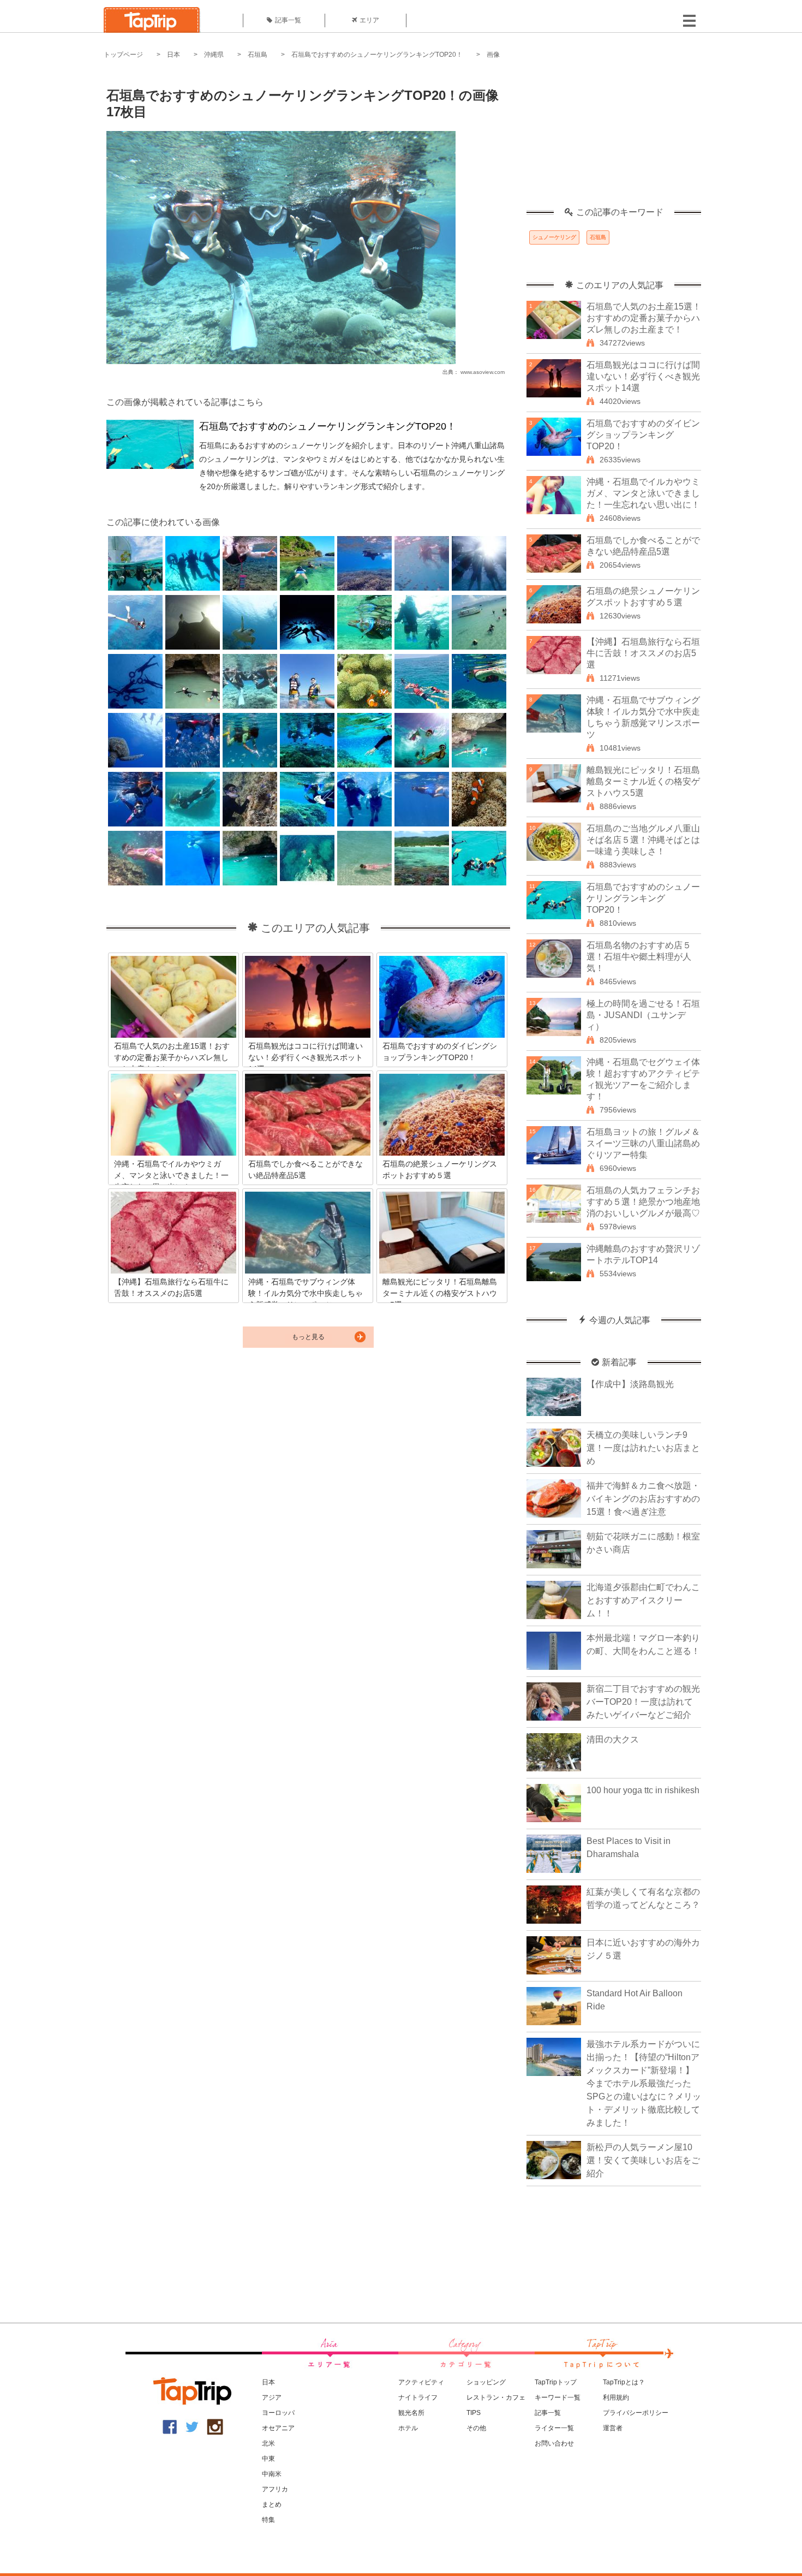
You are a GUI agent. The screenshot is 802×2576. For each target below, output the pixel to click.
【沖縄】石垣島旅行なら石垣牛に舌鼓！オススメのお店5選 (643, 653)
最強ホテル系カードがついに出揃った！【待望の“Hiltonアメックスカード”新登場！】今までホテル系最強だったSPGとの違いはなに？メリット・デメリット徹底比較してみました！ (644, 2083)
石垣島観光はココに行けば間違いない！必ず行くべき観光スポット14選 (643, 376)
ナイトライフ (418, 2397)
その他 (476, 2428)
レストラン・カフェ (496, 2397)
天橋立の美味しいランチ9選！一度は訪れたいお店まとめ (643, 1448)
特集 (268, 2520)
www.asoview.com (483, 372)
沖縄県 (214, 55)
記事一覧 (288, 20)
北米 (268, 2443)
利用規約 (616, 2397)
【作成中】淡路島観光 (630, 1384)
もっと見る (308, 1337)
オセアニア (278, 2428)
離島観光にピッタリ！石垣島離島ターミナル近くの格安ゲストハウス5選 (643, 781)
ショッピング (486, 2382)
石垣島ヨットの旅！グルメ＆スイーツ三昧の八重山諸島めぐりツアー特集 (643, 1143)
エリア (369, 20)
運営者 (613, 2428)
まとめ (272, 2504)
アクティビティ (421, 2382)
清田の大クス (613, 1739)
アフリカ (275, 2489)
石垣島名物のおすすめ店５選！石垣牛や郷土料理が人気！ (639, 957)
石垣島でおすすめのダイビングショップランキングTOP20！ (643, 435)
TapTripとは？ (624, 2382)
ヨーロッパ (278, 2413)
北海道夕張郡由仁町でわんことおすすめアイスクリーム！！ (643, 1600)
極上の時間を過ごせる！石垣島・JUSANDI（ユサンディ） (643, 1015)
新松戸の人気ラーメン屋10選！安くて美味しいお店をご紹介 (643, 2160)
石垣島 (258, 55)
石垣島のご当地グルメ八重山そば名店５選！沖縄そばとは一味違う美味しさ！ (643, 840)
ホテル (408, 2428)
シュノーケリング (554, 237)
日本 (173, 55)
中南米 (272, 2474)
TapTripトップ (556, 2382)
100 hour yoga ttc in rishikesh (643, 1790)
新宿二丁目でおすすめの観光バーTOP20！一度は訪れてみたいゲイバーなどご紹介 (643, 1702)
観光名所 (411, 2413)
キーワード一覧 (558, 2397)
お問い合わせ (554, 2443)
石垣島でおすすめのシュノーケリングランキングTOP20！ (377, 55)
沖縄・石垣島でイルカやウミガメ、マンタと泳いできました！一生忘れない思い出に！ (643, 493)
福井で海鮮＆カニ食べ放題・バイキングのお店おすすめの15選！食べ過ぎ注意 (643, 1499)
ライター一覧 (554, 2428)
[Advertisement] (614, 139)
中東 (268, 2459)
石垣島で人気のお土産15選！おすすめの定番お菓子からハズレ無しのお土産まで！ (644, 318)
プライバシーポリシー (636, 2413)
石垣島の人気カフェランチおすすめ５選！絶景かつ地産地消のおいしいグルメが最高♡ (643, 1202)
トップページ (123, 55)
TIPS (474, 2413)
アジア (272, 2397)
